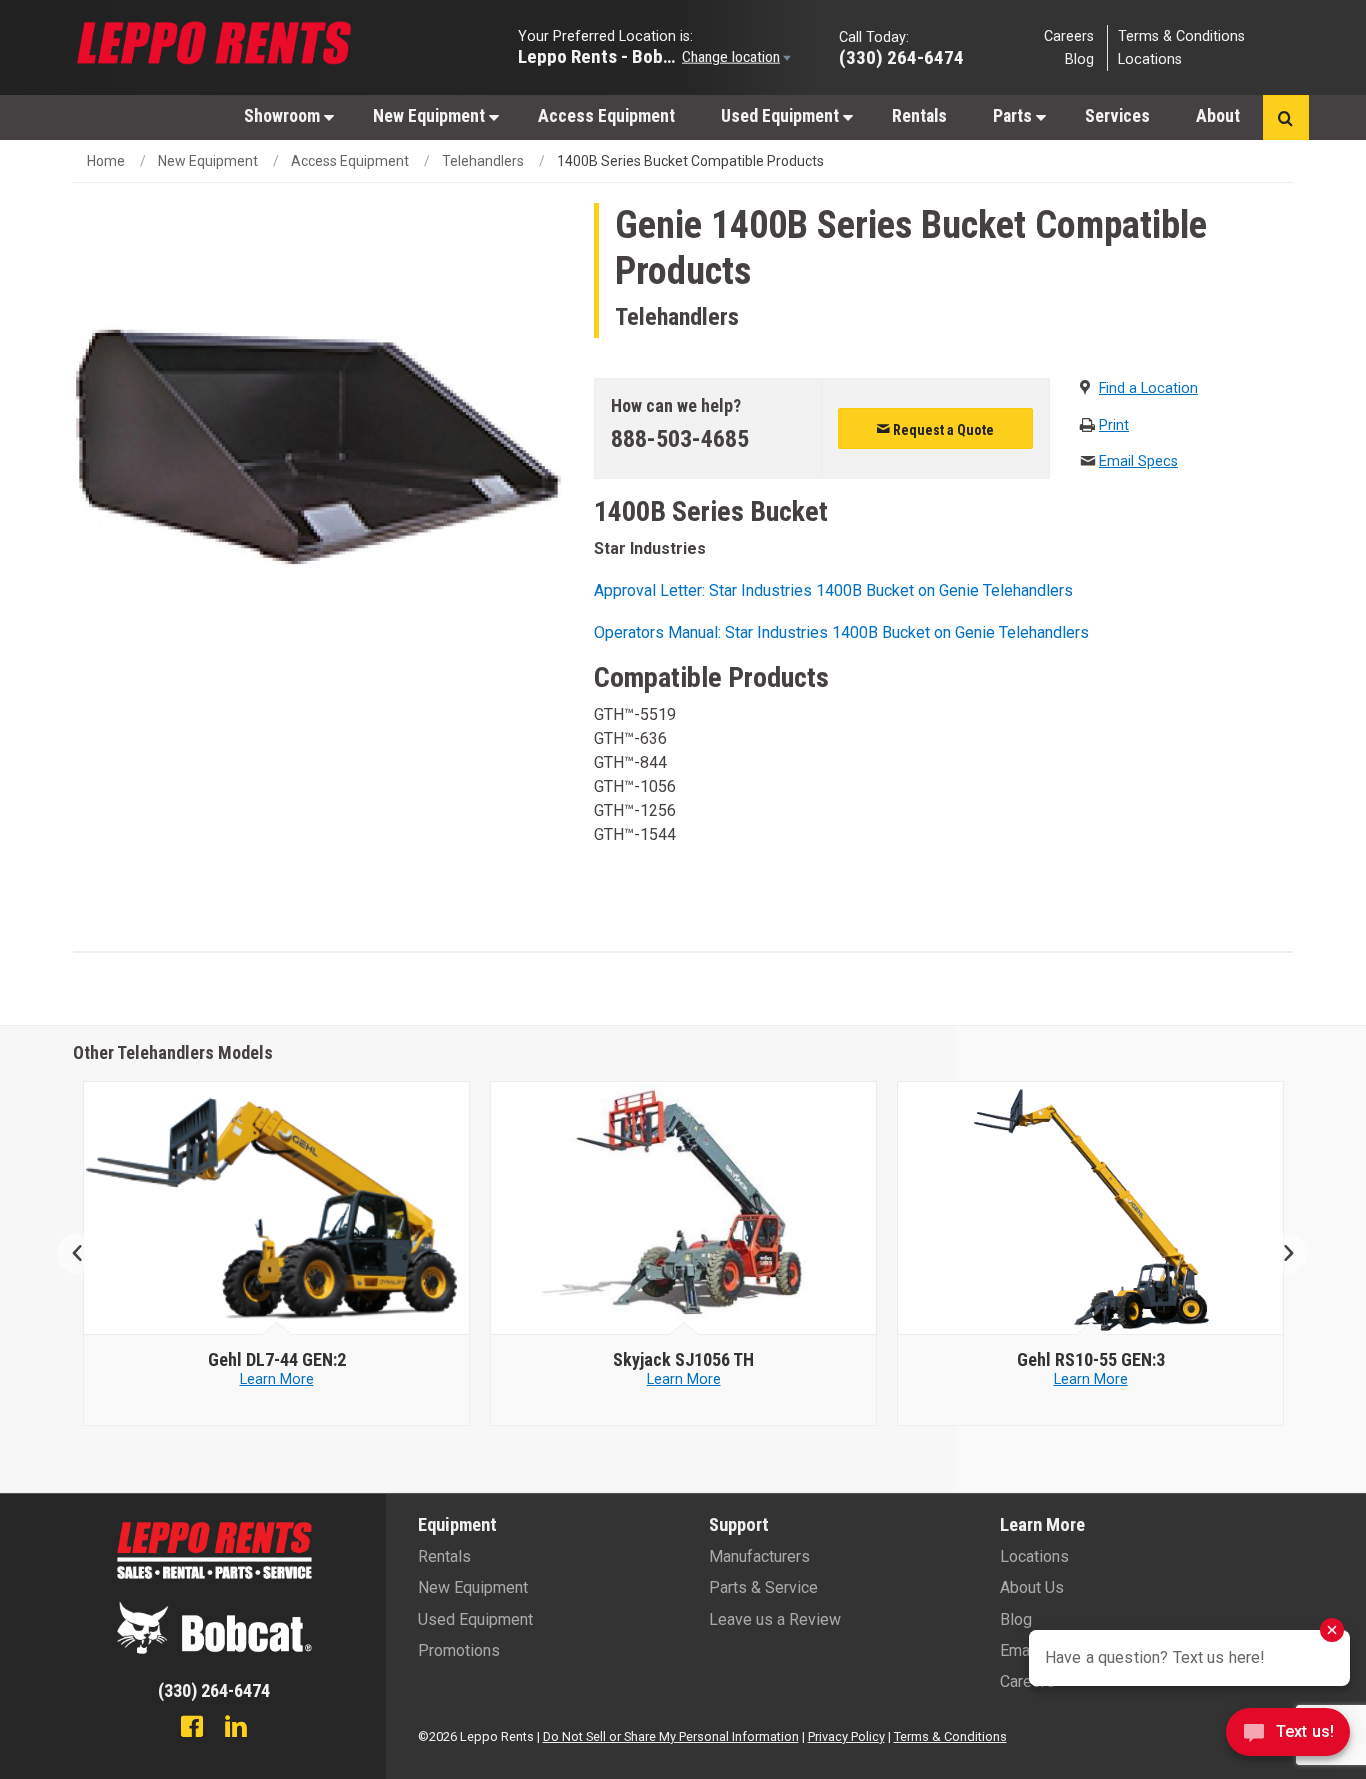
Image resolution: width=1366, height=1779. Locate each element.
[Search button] (1285, 117)
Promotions (459, 1650)
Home (106, 161)
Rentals (919, 116)
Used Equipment (782, 116)
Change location (731, 56)
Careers (1069, 35)
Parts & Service (763, 1587)
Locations (1150, 59)
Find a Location (1148, 388)
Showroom (284, 116)
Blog (1079, 59)
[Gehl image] (277, 1209)
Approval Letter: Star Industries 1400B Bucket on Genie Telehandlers (833, 590)
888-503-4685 (680, 439)
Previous (85, 1253)
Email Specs (1138, 461)
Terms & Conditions (1181, 35)
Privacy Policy (846, 1736)
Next (1280, 1253)
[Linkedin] (236, 1729)
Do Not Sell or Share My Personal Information (671, 1736)
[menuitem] (285, 115)
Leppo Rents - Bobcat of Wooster (598, 55)
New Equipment (431, 116)
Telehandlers (483, 161)
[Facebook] (192, 1729)
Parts (1014, 116)
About (1218, 116)
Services (1117, 116)
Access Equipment (606, 116)
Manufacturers (759, 1556)
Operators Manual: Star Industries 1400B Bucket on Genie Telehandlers (841, 632)
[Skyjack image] (684, 1209)
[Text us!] (1288, 1737)
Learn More (277, 1379)
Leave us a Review (775, 1619)
